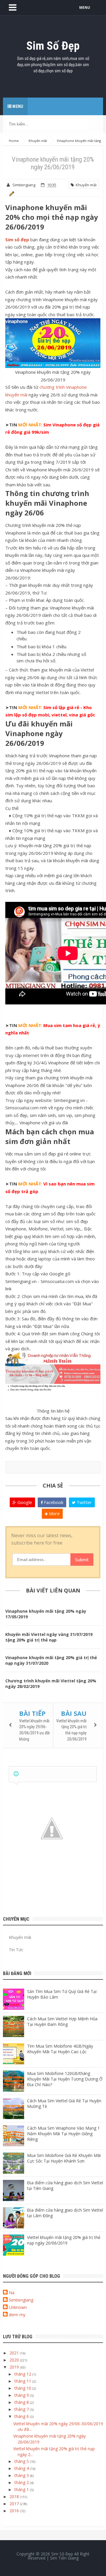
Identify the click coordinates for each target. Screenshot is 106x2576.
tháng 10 (23, 2388)
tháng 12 (23, 2374)
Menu (17, 106)
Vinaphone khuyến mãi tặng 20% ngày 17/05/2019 (46, 1614)
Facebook (53, 1502)
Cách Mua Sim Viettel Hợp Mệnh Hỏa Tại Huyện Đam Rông (62, 2021)
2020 (15, 2360)
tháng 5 (22, 2461)
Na (12, 2293)
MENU (85, 7)
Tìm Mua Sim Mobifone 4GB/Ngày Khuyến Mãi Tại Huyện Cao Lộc (60, 2049)
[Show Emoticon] (16, 1774)
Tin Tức (16, 1950)
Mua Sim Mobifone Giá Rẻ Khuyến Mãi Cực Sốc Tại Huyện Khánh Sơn (64, 2158)
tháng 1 (22, 2489)
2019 (15, 2367)
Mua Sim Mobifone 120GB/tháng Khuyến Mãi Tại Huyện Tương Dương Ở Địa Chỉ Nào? (65, 2079)
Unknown (18, 2307)
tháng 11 (23, 2381)
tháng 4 (22, 2468)
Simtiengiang (21, 2300)
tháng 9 (22, 2395)
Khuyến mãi (85, 185)
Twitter (84, 1502)
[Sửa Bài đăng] (11, 193)
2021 (15, 2353)
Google (24, 1502)
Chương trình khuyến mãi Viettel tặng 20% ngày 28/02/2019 (51, 1684)
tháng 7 (22, 2409)
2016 (15, 2511)
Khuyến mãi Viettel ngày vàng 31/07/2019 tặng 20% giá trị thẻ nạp (49, 1637)
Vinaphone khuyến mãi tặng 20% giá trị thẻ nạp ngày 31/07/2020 (51, 1660)
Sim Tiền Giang (64, 2558)
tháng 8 (22, 2402)
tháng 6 (22, 2416)
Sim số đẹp (17, 239)
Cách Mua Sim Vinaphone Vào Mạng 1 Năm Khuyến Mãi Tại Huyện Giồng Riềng (63, 2134)
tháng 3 (22, 2475)
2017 (15, 2504)
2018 (15, 2497)
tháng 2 (22, 2482)
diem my (17, 2315)
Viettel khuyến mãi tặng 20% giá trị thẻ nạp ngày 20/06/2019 (64, 2240)
